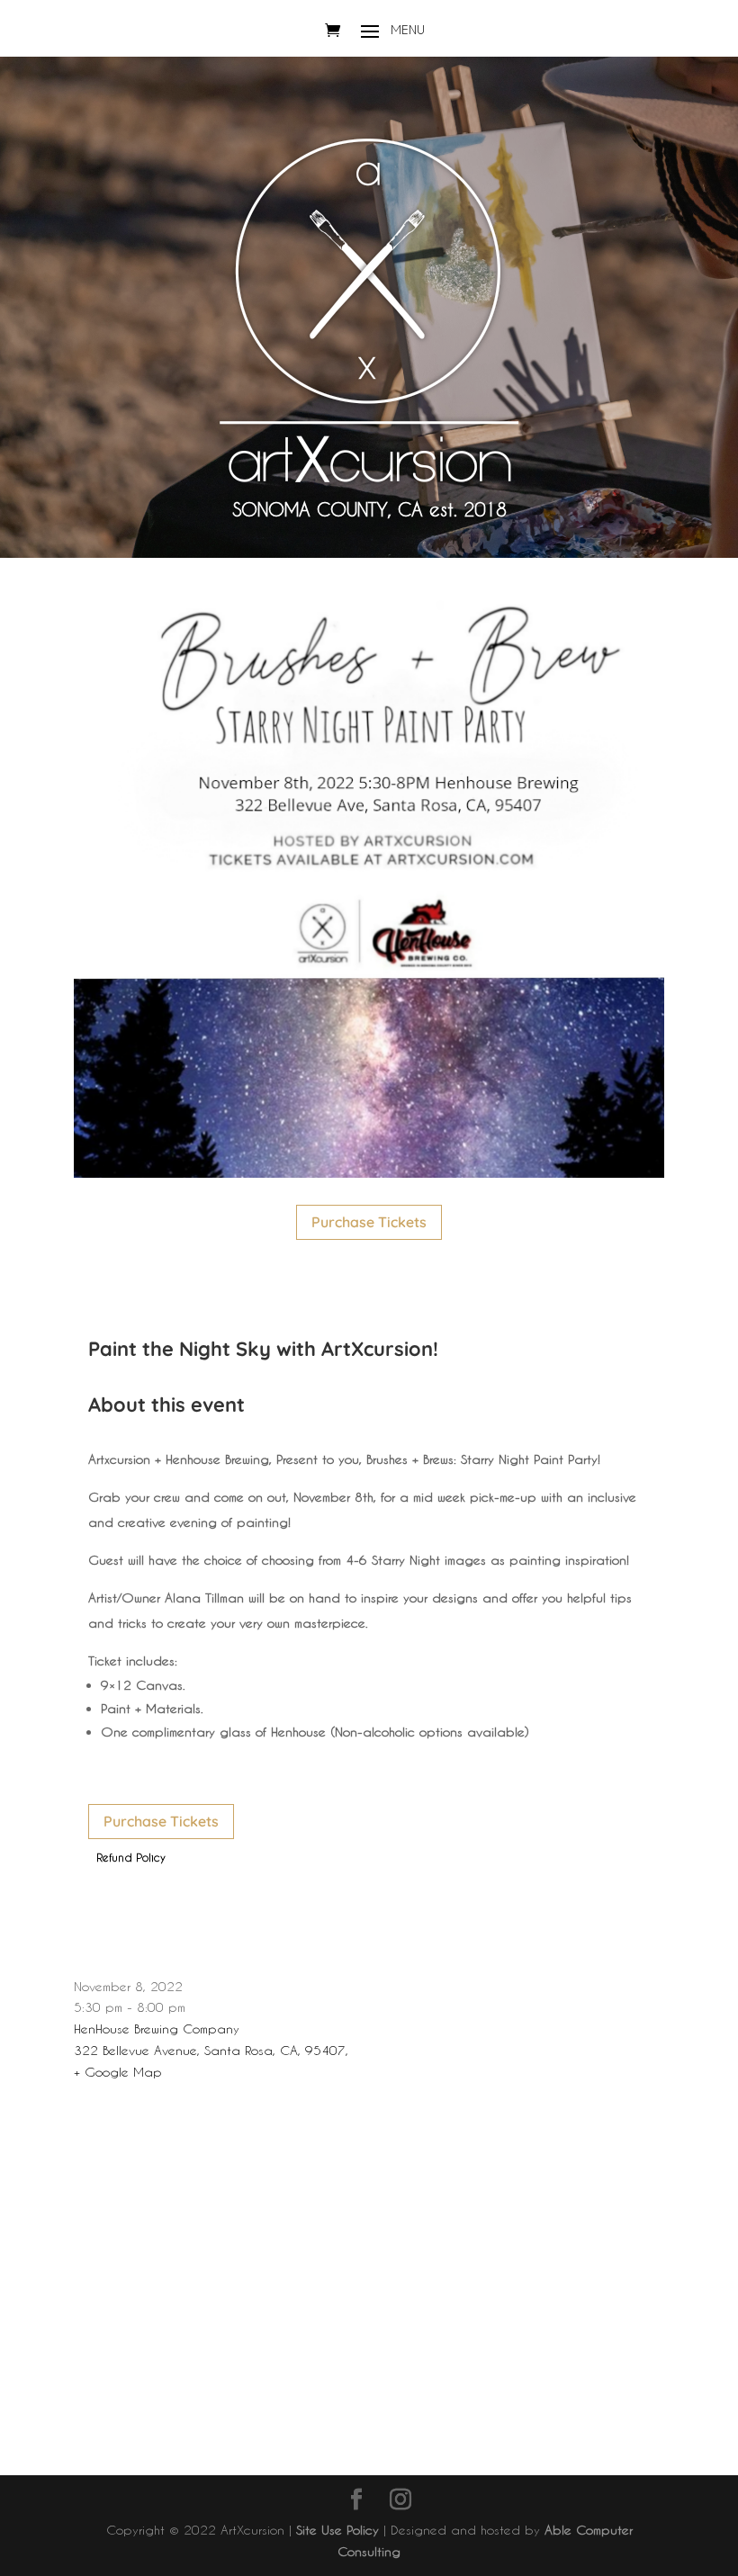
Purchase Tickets (369, 1222)
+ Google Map (118, 2072)
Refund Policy (131, 1857)
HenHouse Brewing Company (157, 2028)
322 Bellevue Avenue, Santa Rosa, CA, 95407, (211, 2050)
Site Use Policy (337, 2530)
